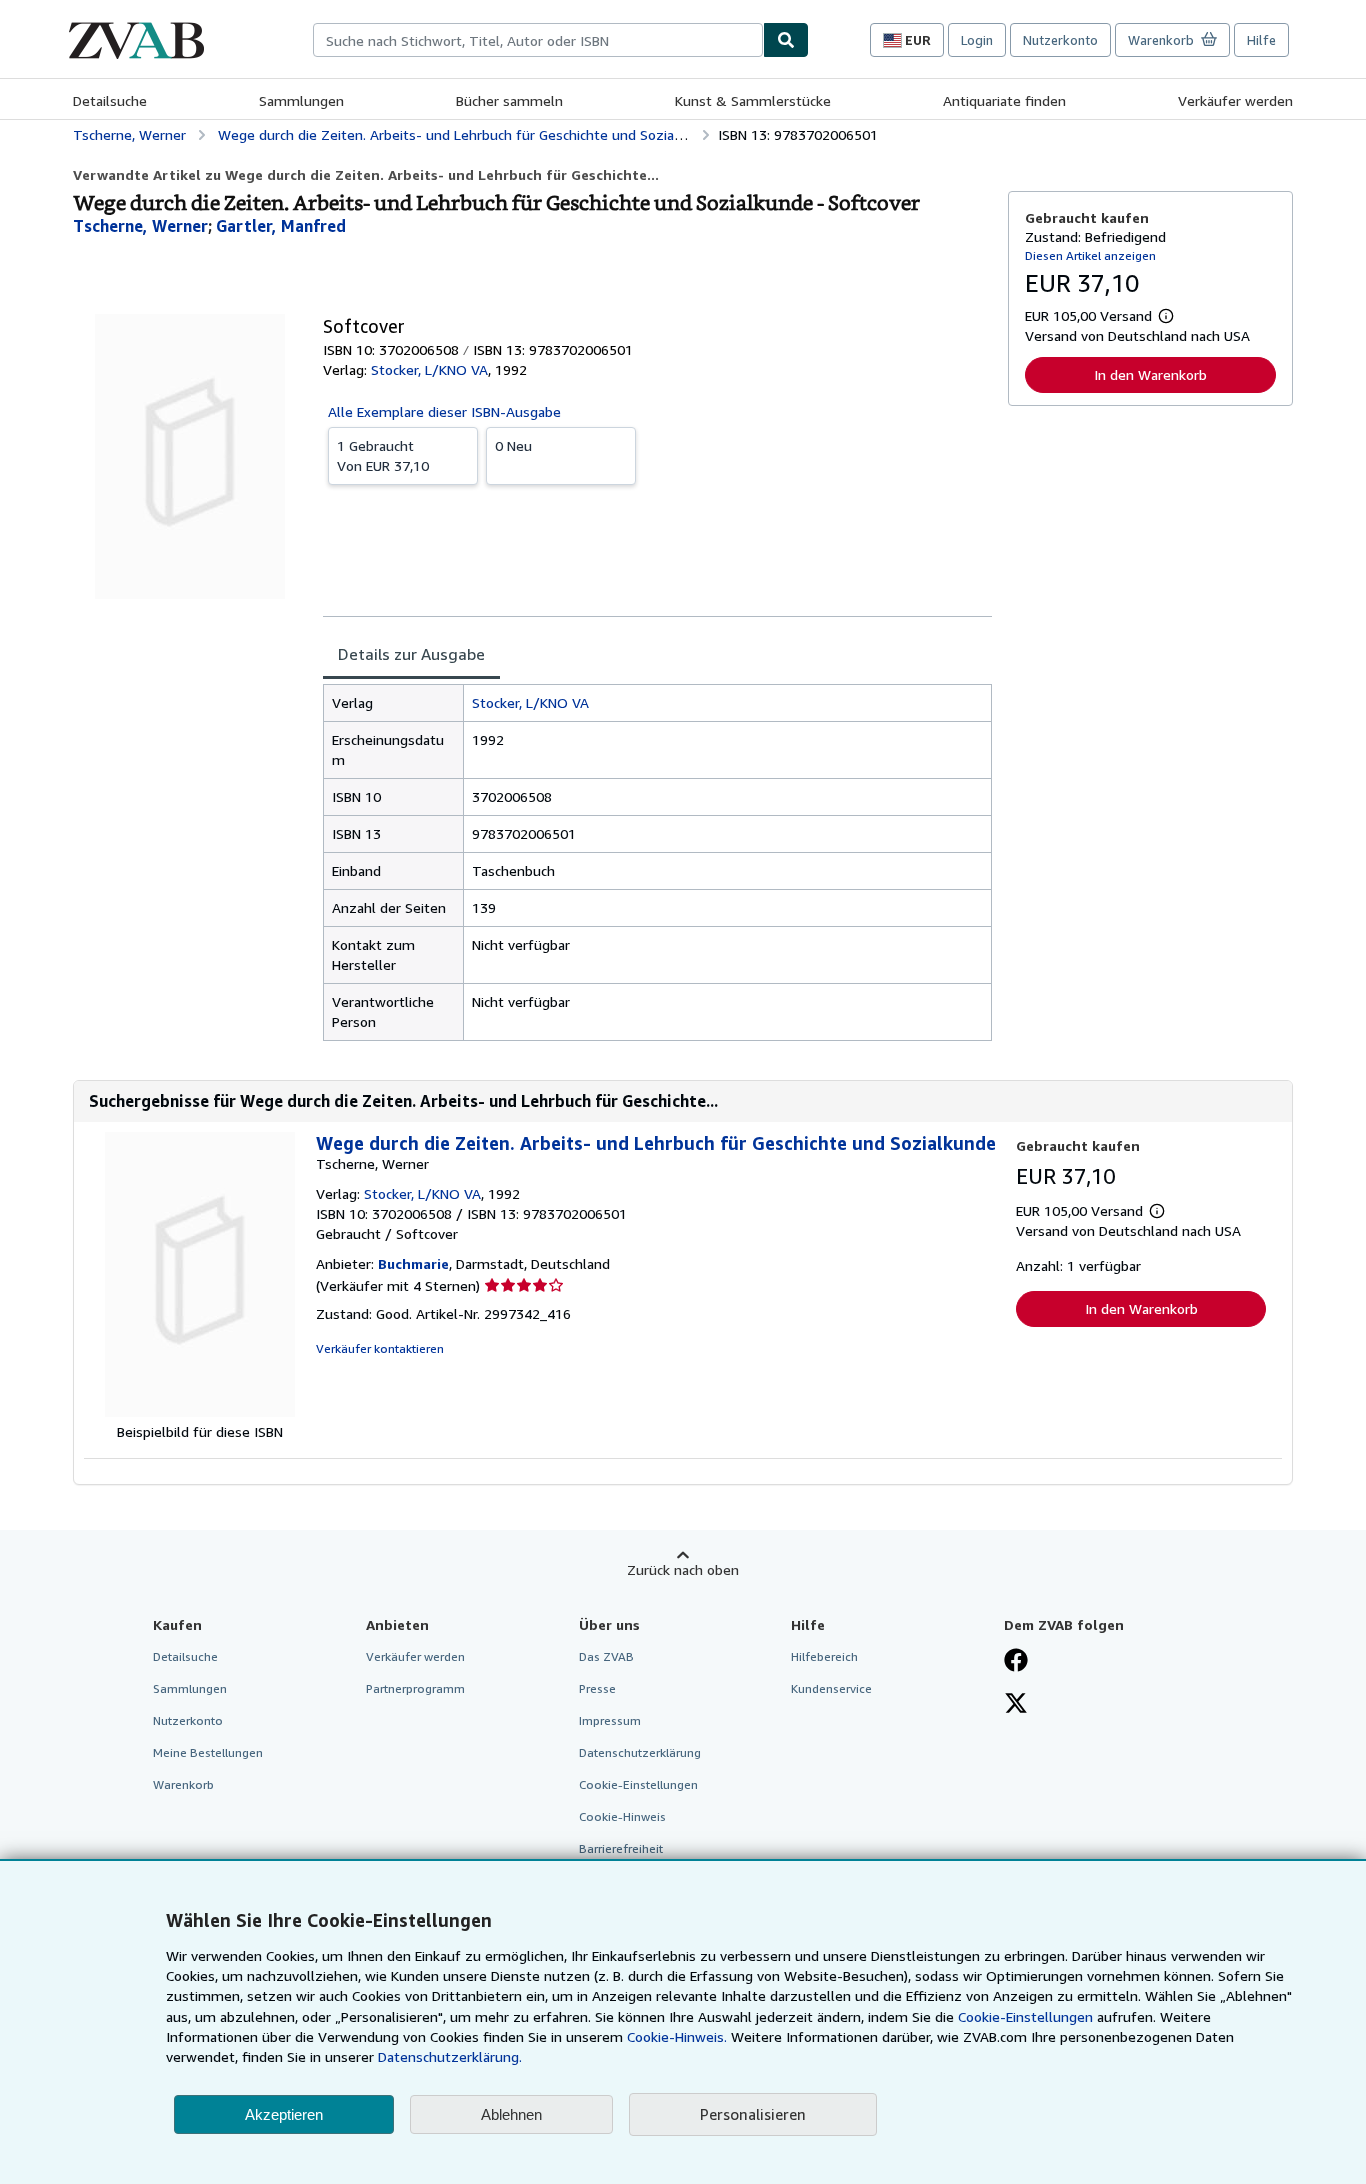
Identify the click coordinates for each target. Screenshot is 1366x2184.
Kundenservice (831, 1688)
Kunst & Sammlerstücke (753, 100)
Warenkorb (183, 1784)
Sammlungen (301, 100)
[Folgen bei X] (1016, 1705)
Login (977, 40)
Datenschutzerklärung (640, 1752)
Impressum (610, 1720)
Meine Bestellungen (208, 1752)
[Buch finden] (786, 40)
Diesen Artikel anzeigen (1090, 255)
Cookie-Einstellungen (1025, 2016)
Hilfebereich (824, 1656)
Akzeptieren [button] (284, 2114)
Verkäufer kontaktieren (380, 1348)
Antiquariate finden (1004, 100)
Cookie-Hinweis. (677, 2036)
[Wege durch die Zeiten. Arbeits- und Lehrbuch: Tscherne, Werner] (200, 1411)
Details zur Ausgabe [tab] (411, 654)
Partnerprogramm (415, 1688)
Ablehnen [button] (511, 2114)
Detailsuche (110, 100)
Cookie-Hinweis (622, 1816)
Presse (597, 1688)
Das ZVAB (606, 1656)
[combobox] (538, 40)
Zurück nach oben (683, 1569)
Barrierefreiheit (621, 1848)
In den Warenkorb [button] (1150, 374)
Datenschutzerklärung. (450, 2056)
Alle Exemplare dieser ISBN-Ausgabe (444, 411)
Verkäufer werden (1235, 100)
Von (383, 455)
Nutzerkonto (1060, 40)
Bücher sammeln (509, 100)
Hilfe (1261, 40)
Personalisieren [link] (753, 2114)
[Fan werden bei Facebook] (1016, 1662)
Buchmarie (413, 1263)
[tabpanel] (657, 862)
